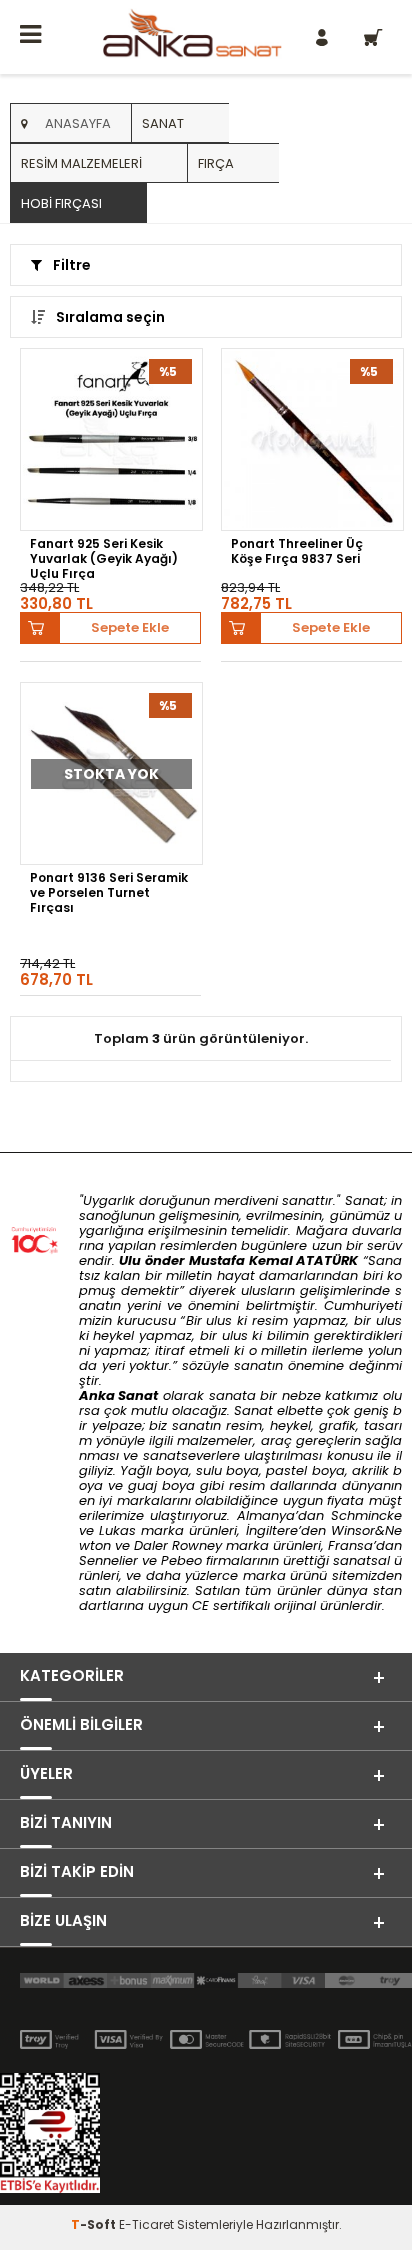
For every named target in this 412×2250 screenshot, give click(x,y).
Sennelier (108, 1560)
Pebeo (181, 1560)
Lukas (117, 1530)
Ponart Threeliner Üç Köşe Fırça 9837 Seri (297, 551)
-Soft (95, 2224)
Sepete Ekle (130, 627)
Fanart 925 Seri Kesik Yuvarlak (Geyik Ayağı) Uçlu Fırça (104, 558)
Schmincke (366, 1515)
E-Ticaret (146, 2224)
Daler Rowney (180, 1545)
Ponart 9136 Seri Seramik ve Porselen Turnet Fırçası (109, 892)
